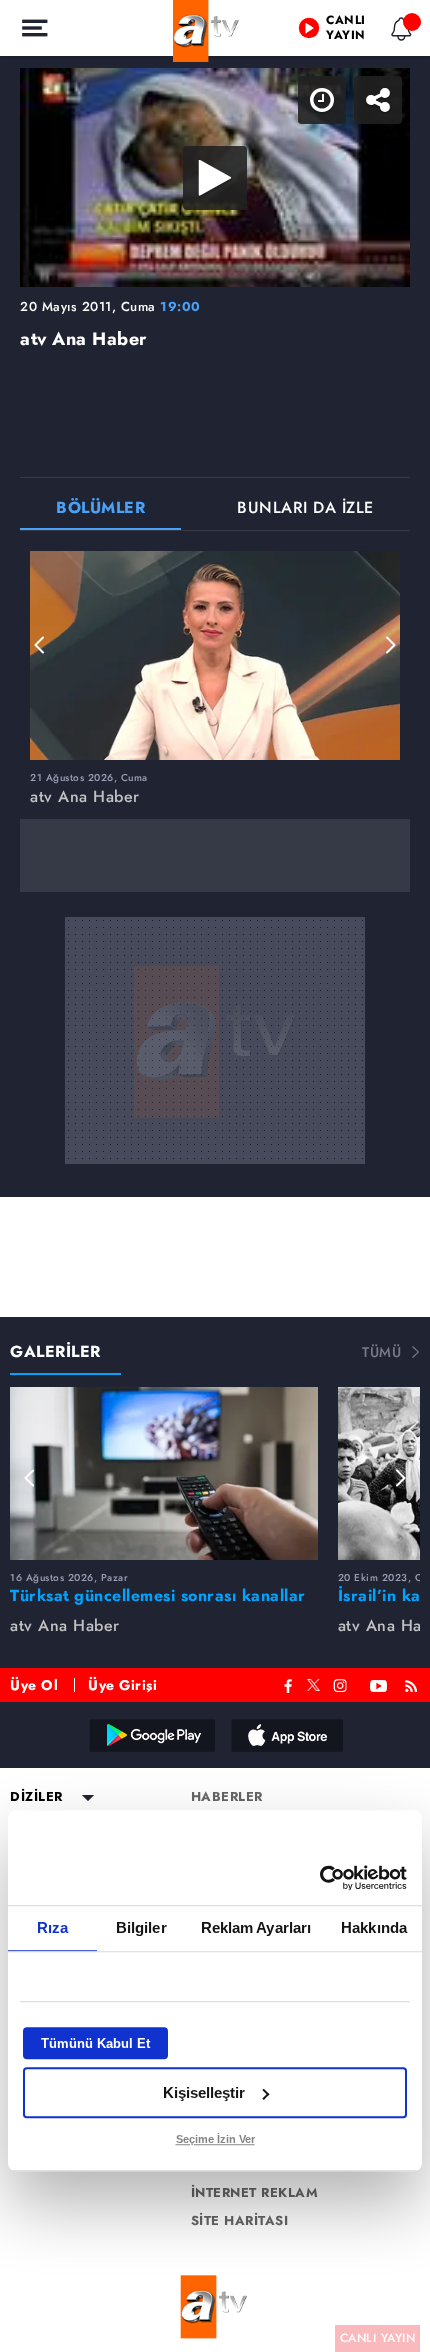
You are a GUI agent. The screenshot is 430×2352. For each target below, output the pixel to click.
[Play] (215, 1176)
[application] (215, 1176)
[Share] (398, 32)
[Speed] (342, 32)
